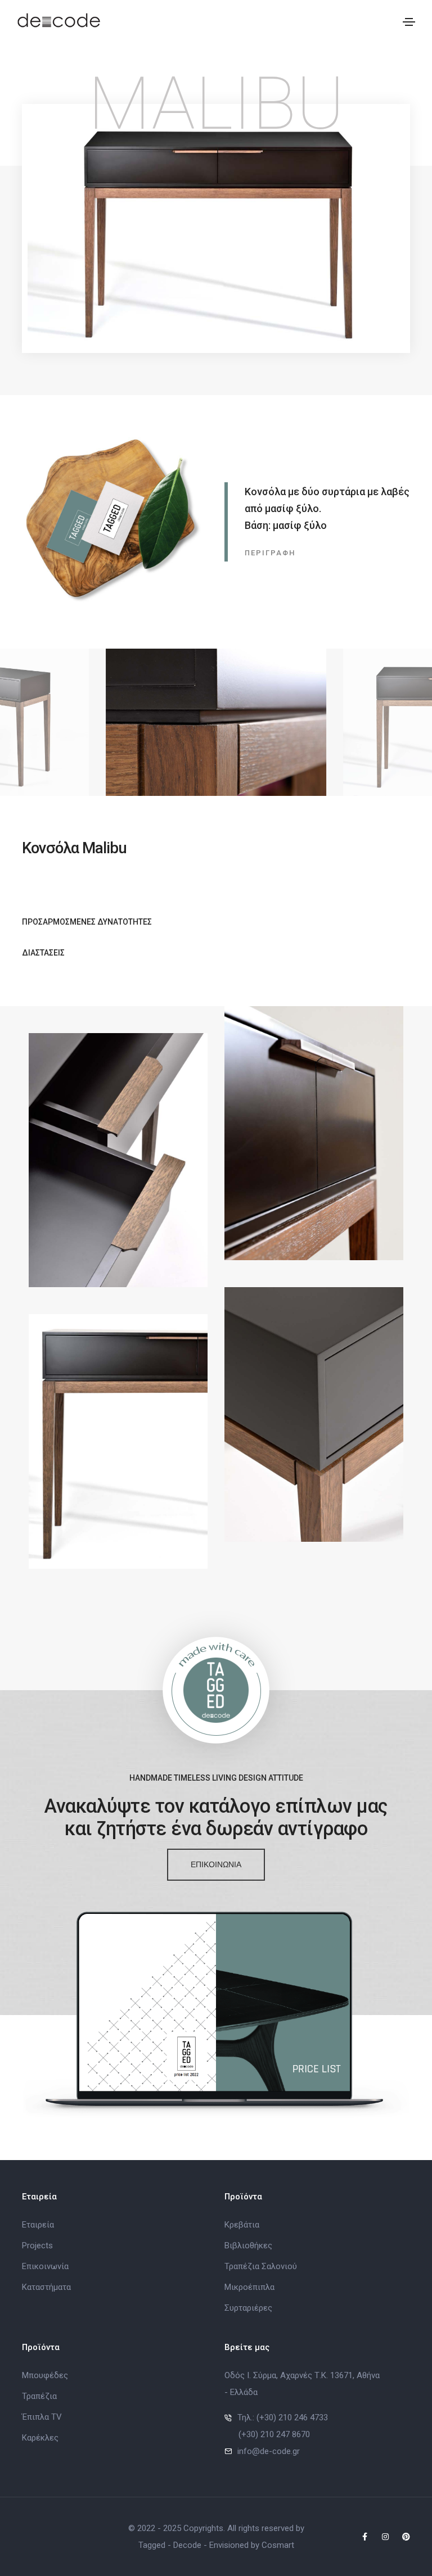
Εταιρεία (38, 2225)
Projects (37, 2245)
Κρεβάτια (242, 2225)
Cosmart (278, 2545)
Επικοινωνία (45, 2266)
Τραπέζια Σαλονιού (261, 2266)
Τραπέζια (39, 2396)
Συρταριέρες (248, 2308)
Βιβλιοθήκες (248, 2245)
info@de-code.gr (269, 2451)
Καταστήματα (46, 2287)
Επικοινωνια (216, 1864)
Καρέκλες (40, 2438)
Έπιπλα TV (42, 2417)
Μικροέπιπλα (249, 2287)
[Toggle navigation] (409, 22)
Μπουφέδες (45, 2375)
